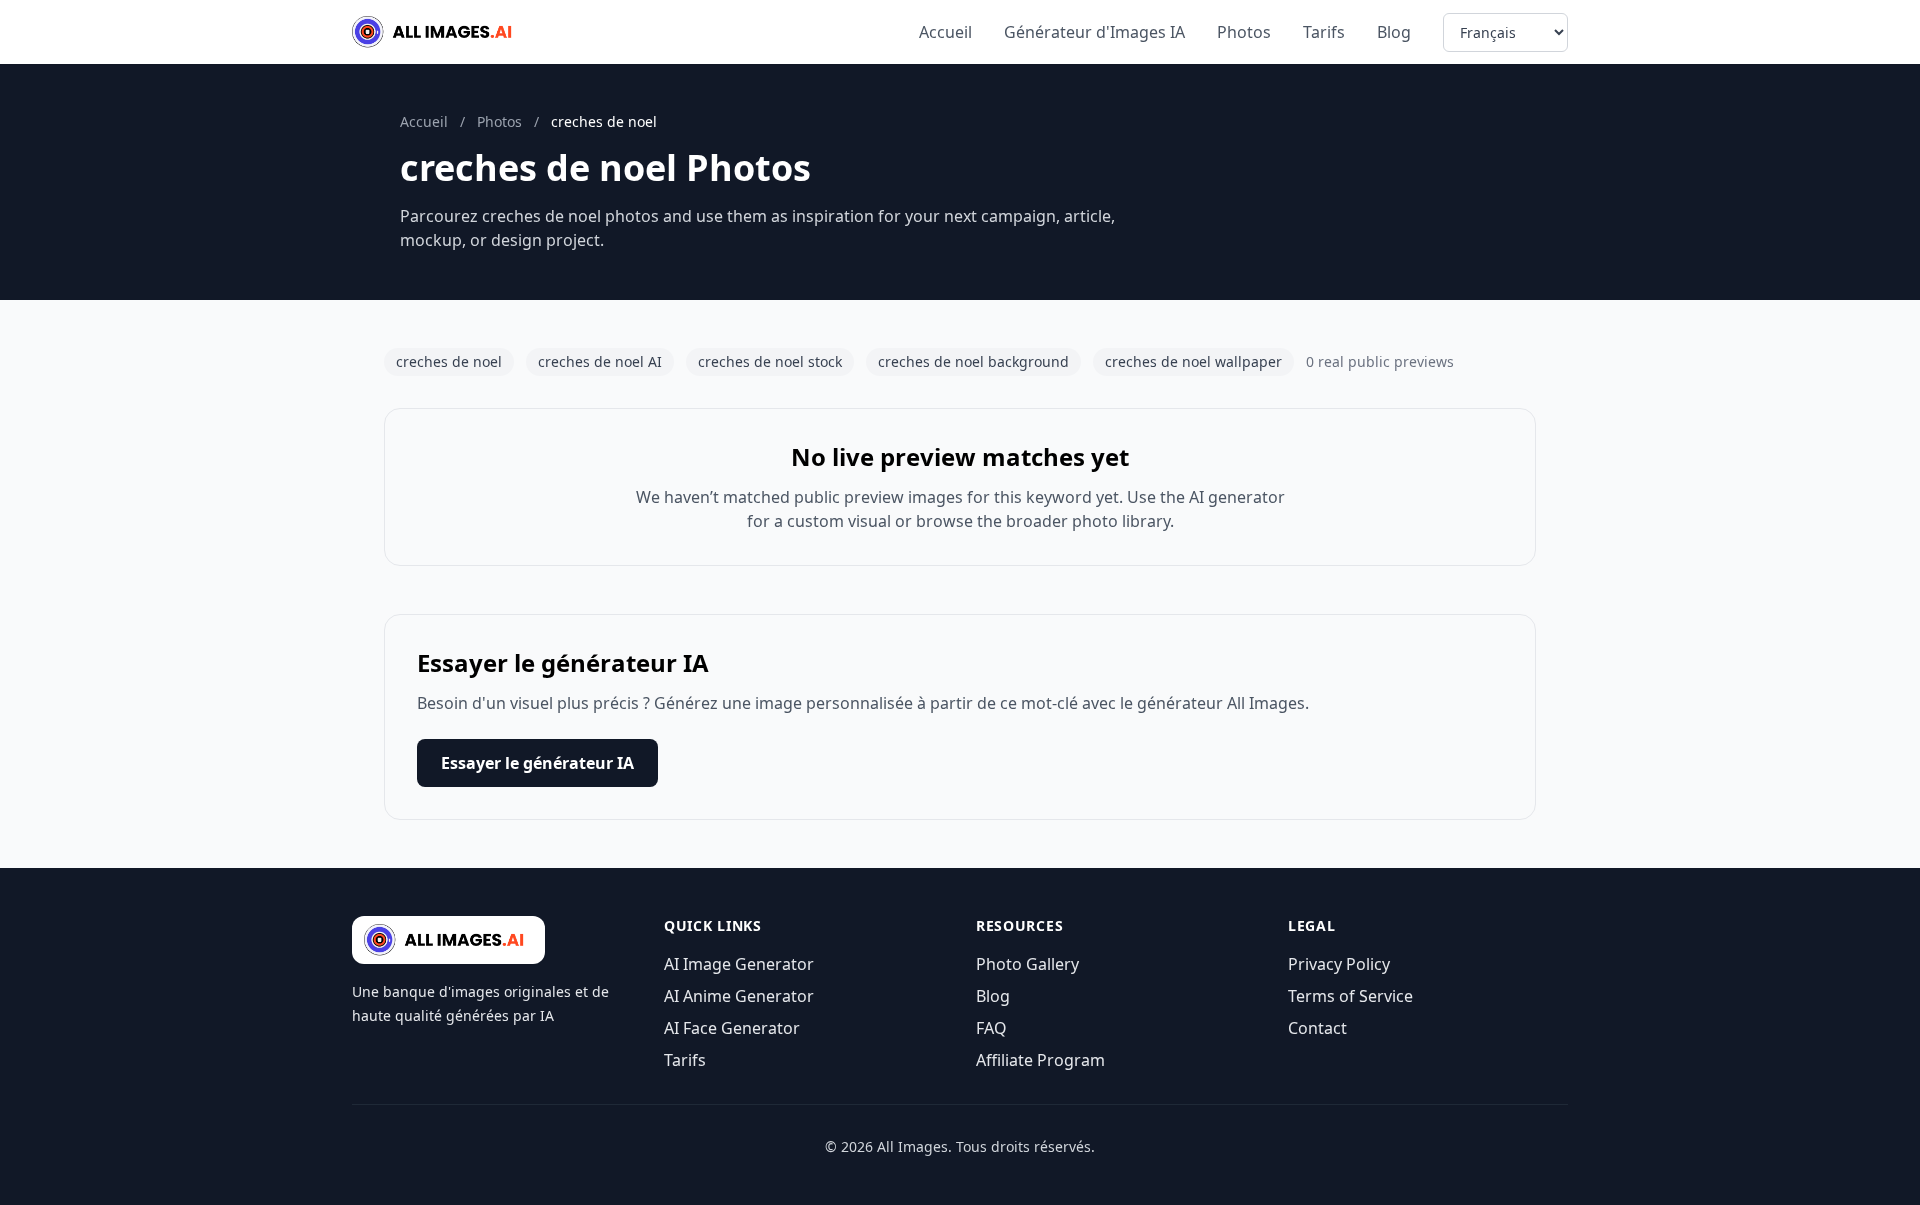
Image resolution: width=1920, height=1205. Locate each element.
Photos (1244, 32)
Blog (1394, 32)
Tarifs (1324, 32)
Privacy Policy (1339, 964)
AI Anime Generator (739, 996)
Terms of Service (1350, 996)
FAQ (991, 1028)
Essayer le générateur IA (537, 763)
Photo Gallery (1027, 964)
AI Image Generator (739, 964)
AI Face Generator (732, 1028)
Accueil (945, 32)
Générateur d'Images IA (1094, 32)
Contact (1317, 1028)
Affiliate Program (1040, 1060)
